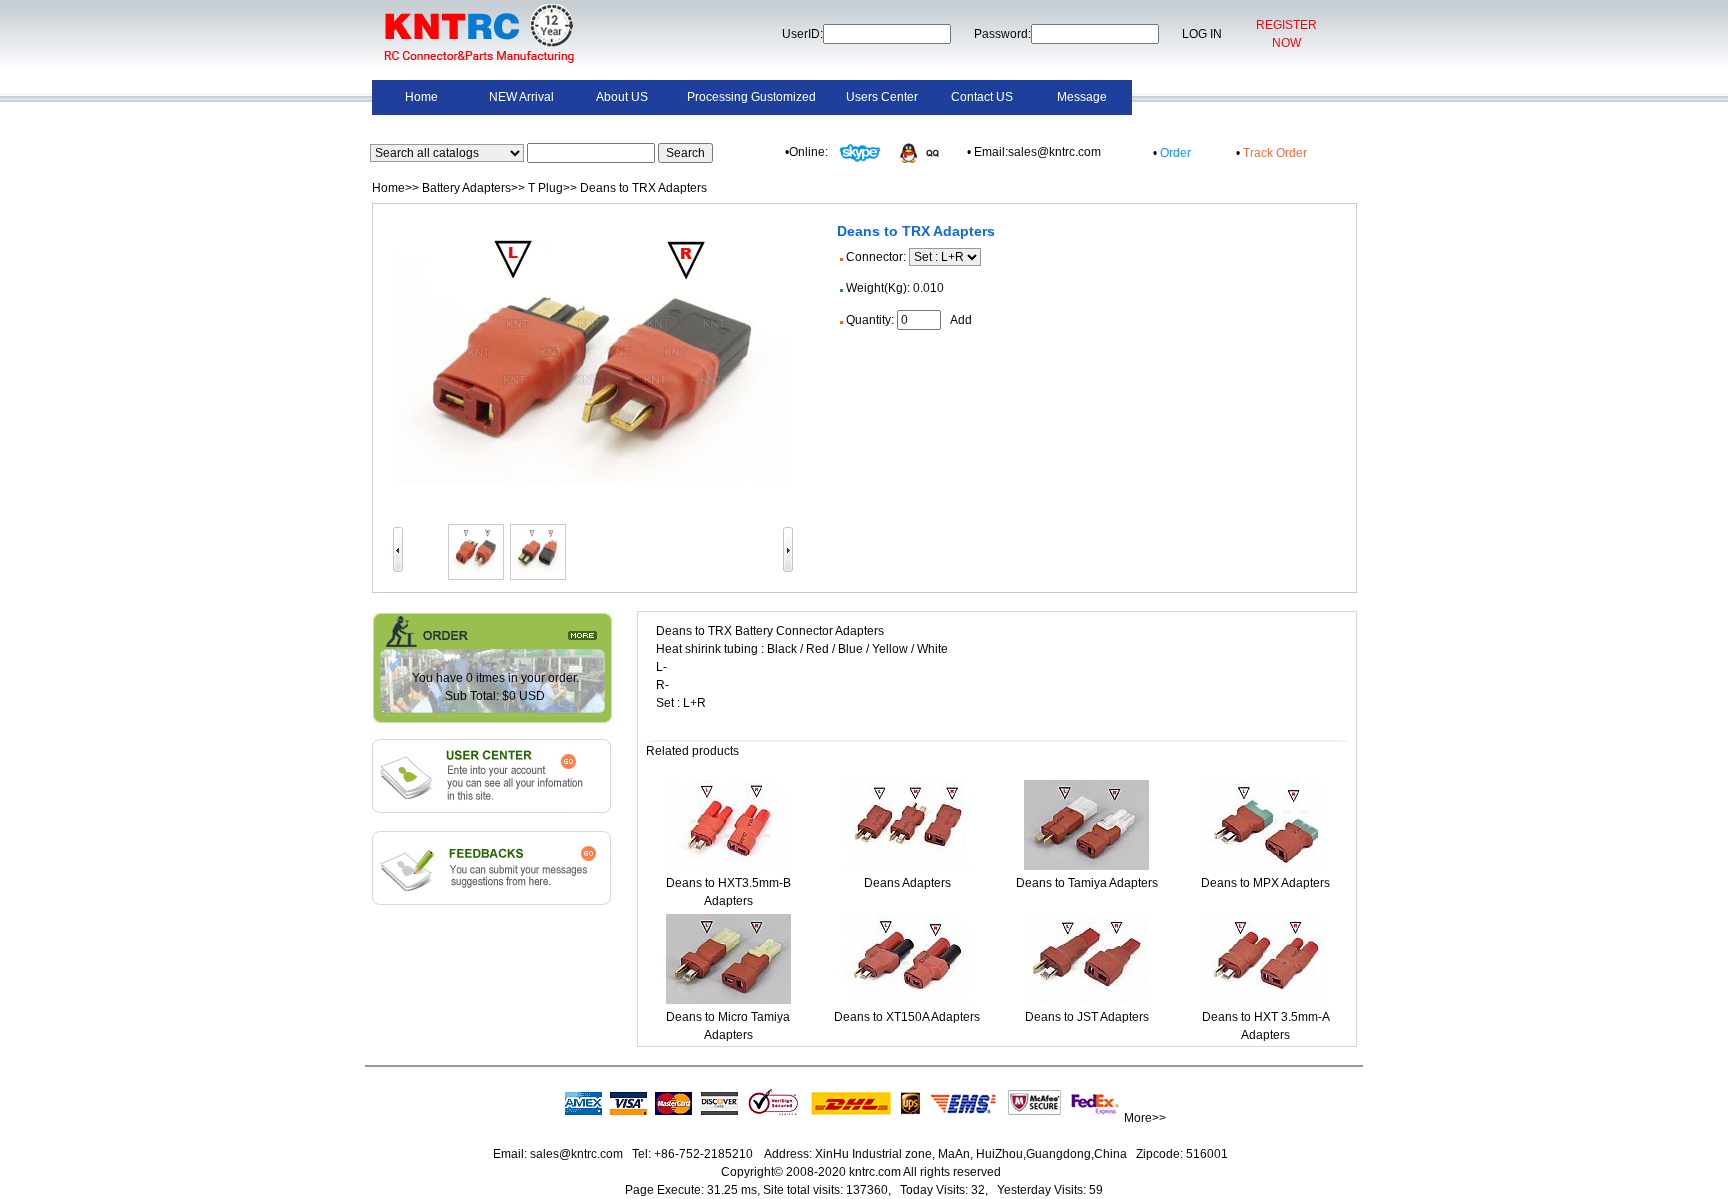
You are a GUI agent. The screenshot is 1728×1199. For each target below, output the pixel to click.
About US (622, 97)
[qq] (924, 152)
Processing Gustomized (751, 97)
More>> (1145, 1118)
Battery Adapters (466, 188)
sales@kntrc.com (576, 1154)
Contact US (982, 97)
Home (421, 97)
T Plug (545, 188)
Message (1082, 97)
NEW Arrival (521, 97)
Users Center (882, 97)
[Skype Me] (859, 152)
